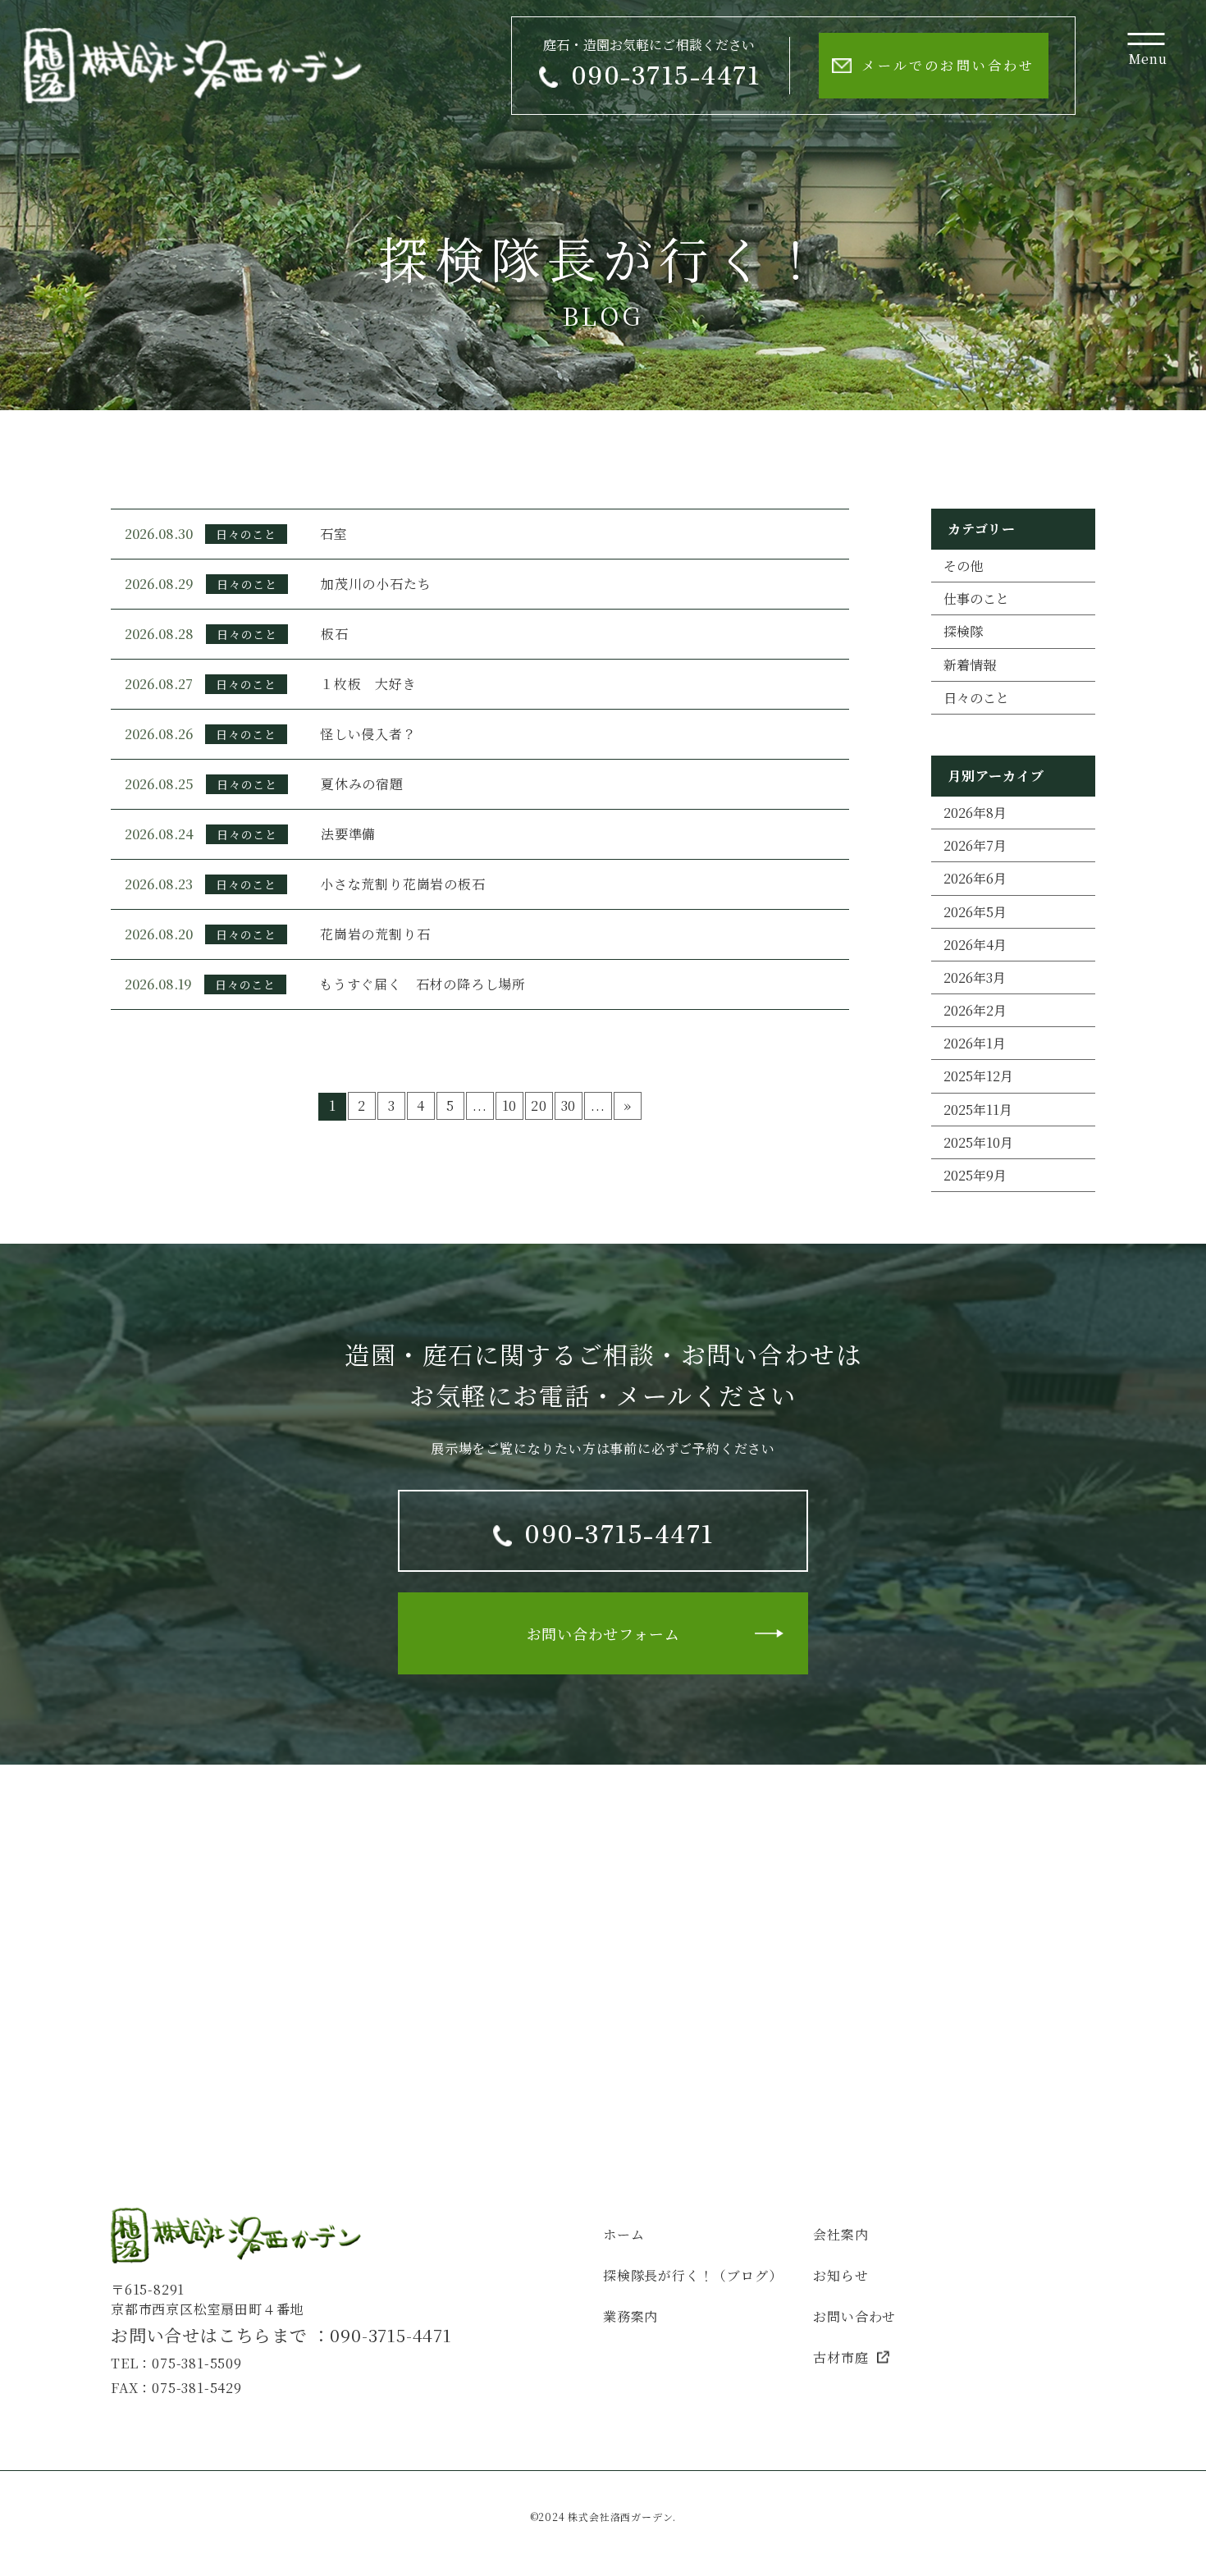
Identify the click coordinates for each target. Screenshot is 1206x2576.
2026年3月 (975, 977)
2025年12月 (978, 1076)
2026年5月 (975, 912)
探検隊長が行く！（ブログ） (692, 2275)
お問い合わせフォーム (603, 1633)
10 (510, 1105)
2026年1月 (975, 1043)
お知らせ (841, 2275)
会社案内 (841, 2234)
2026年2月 (975, 1010)
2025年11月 (978, 1110)
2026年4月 (975, 945)
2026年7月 (975, 845)
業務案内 (630, 2316)
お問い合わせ (854, 2316)
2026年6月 (975, 878)
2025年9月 (975, 1175)
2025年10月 (978, 1142)
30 (569, 1105)
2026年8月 (975, 813)
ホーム (624, 2234)
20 (539, 1105)
